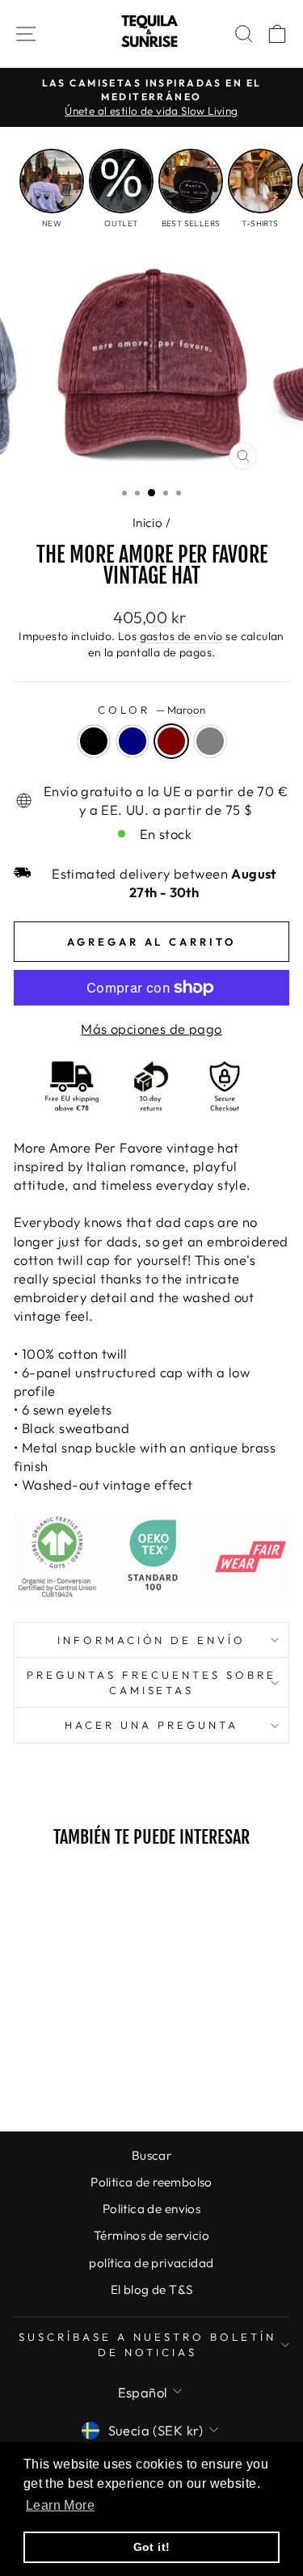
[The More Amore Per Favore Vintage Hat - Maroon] (76, 2076)
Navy (133, 741)
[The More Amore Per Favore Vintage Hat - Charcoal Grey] (94, 2076)
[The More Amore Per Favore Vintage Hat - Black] (38, 2076)
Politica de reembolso (151, 2182)
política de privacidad (151, 2263)
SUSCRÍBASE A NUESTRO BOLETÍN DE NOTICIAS (147, 2344)
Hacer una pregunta (151, 1725)
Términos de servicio (151, 2235)
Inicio (147, 523)
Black (94, 741)
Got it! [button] (152, 2547)
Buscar (151, 2155)
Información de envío (152, 1640)
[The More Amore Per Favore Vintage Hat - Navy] (57, 2076)
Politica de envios (151, 2209)
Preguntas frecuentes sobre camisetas (151, 1682)
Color (151, 710)
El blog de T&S (152, 2289)
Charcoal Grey (210, 741)
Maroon (171, 741)
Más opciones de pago (151, 1029)
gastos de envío (181, 636)
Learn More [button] (60, 2505)
